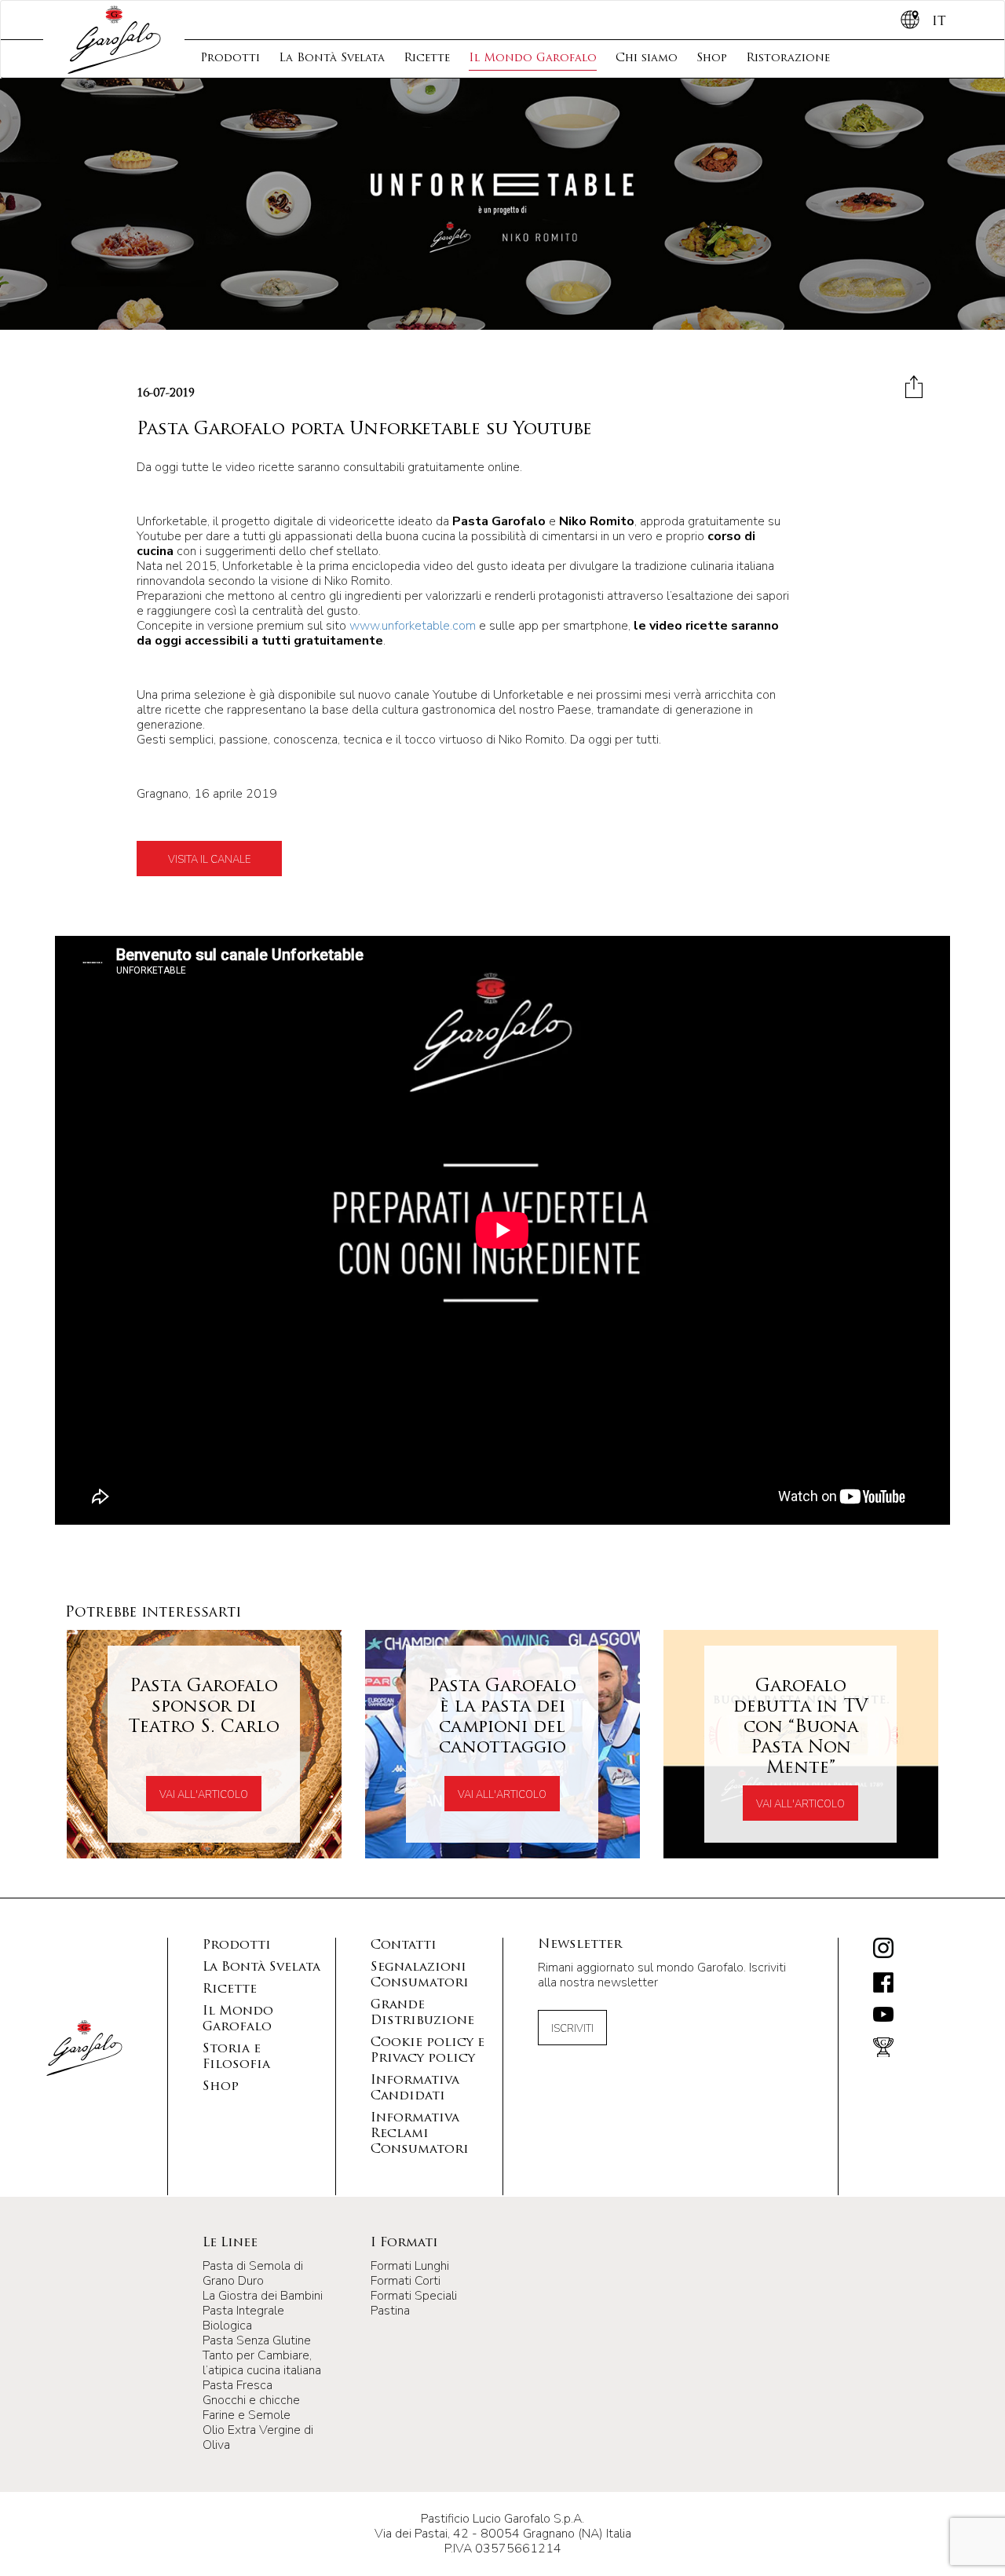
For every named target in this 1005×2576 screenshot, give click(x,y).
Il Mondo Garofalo (533, 58)
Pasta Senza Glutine (257, 2340)
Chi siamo (647, 58)
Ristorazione (788, 58)
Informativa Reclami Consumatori (420, 2134)
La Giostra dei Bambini (263, 2296)
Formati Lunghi (410, 2266)
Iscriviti (572, 2029)
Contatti (404, 1946)
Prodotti (230, 58)
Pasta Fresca (238, 2385)
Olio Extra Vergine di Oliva (258, 2437)
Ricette (427, 58)
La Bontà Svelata (332, 58)
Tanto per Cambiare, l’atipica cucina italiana (262, 2363)
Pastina (390, 2311)
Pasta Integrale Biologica (243, 2318)
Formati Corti (406, 2281)
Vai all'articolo (204, 1795)
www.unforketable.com (413, 626)
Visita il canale (209, 860)
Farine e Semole (247, 2415)
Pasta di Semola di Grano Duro (253, 2273)
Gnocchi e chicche (251, 2400)
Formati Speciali (414, 2296)
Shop (712, 58)
